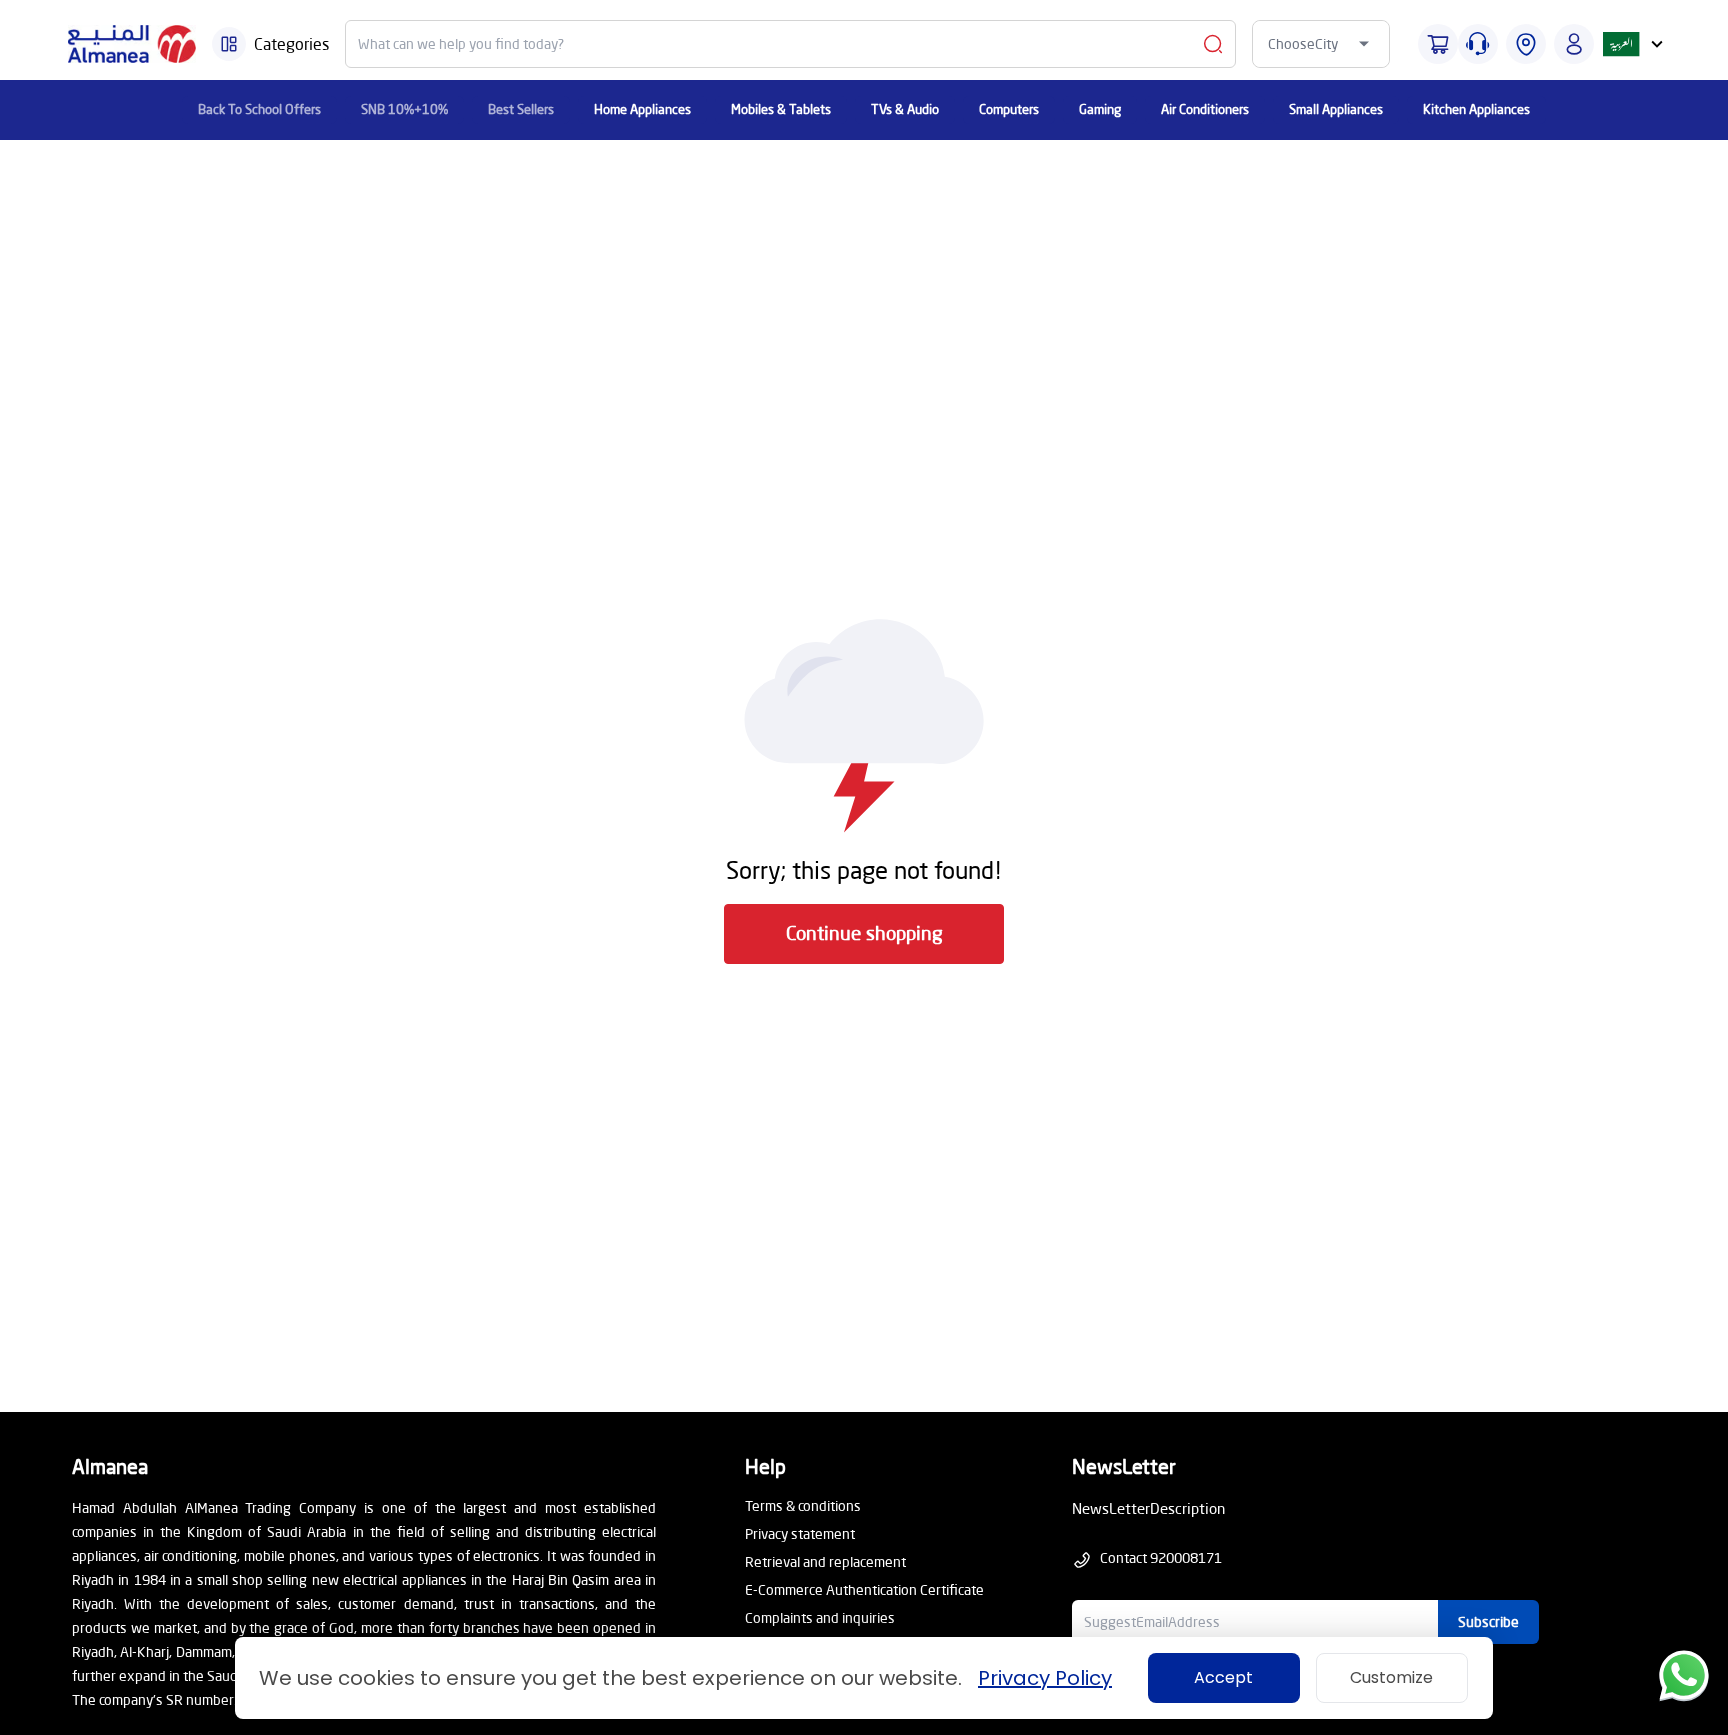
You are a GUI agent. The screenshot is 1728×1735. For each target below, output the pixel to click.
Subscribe (1488, 1621)
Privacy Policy (1045, 1678)
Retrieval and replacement (825, 1561)
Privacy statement (800, 1533)
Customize (1391, 1677)
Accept (1223, 1677)
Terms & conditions (803, 1505)
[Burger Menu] (229, 44)
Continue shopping (864, 932)
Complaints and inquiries (820, 1617)
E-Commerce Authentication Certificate (864, 1589)
